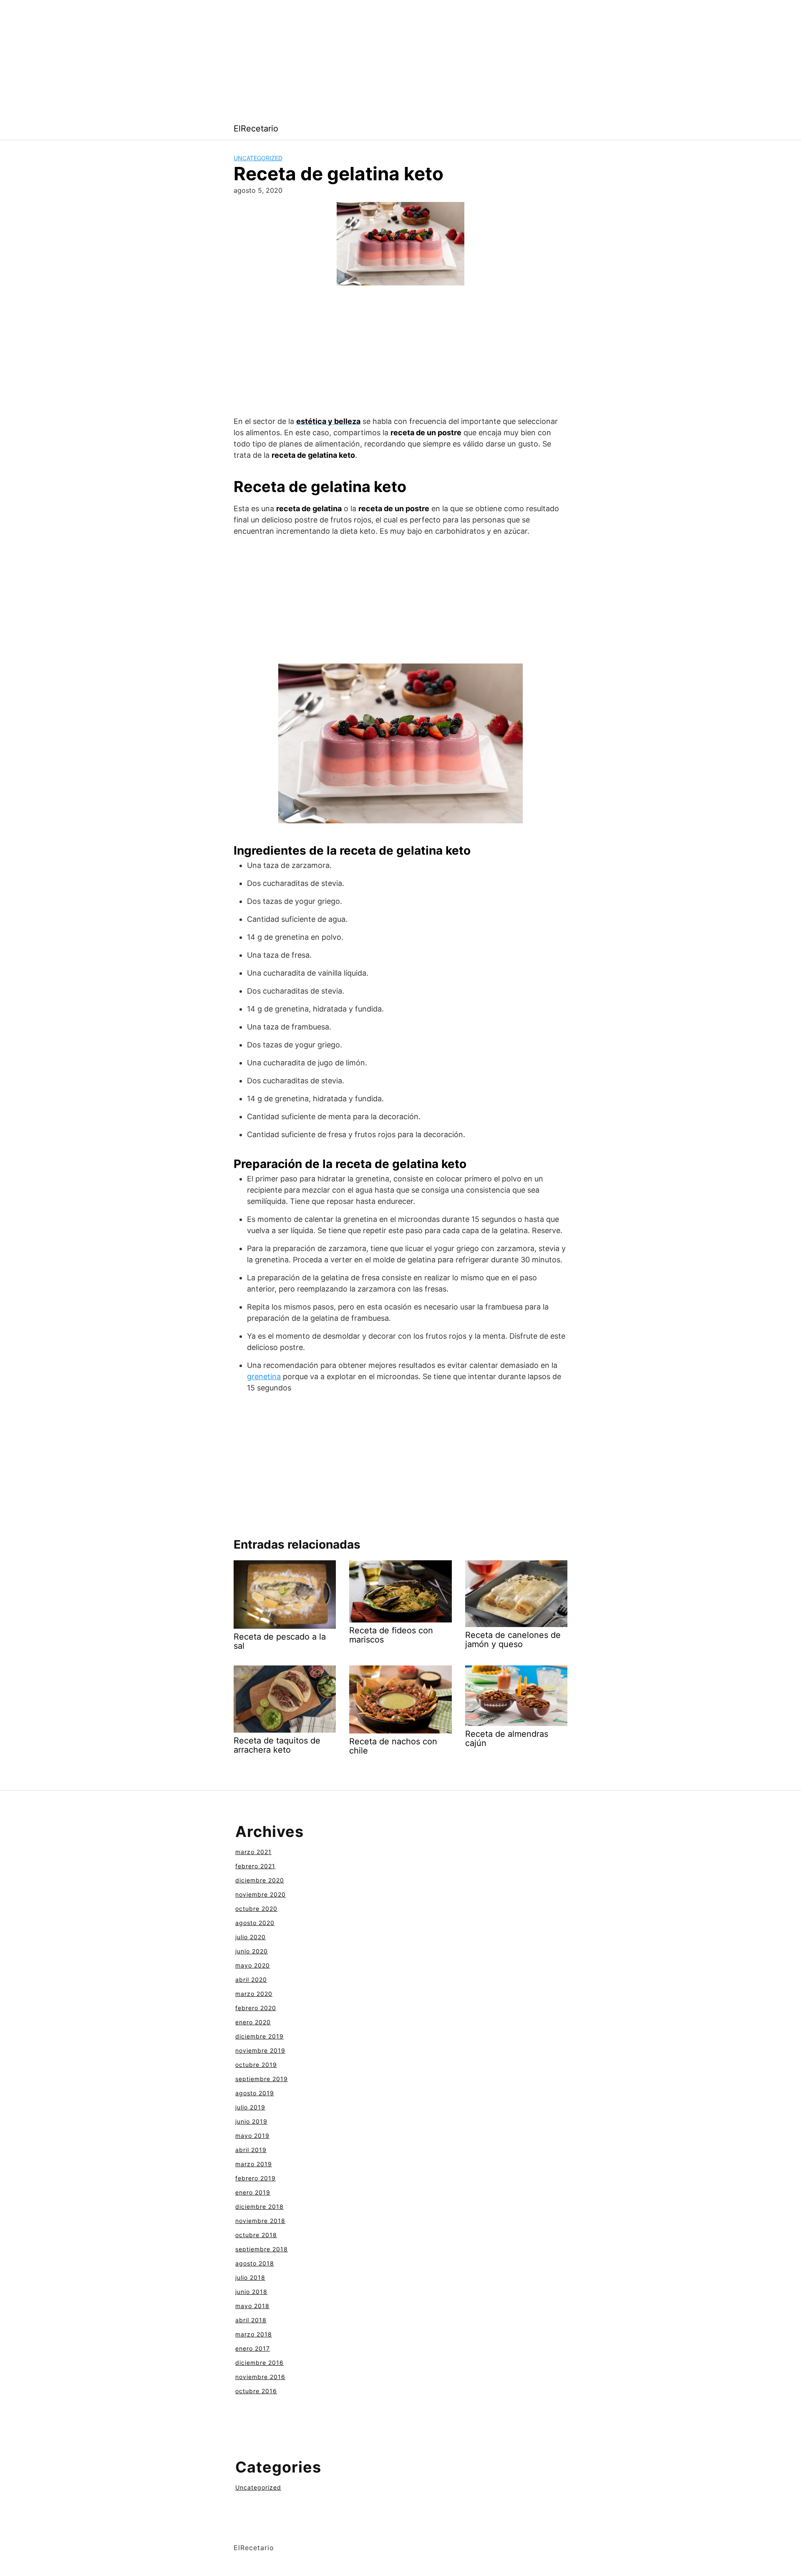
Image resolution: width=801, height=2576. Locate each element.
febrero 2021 (255, 1866)
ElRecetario (256, 129)
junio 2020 (252, 1951)
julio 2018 (250, 2277)
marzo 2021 (253, 1852)
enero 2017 (253, 2348)
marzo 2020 (254, 1994)
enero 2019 (253, 2192)
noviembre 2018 (260, 2221)
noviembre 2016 (260, 2377)
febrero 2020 (256, 2008)
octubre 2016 (256, 2391)
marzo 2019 (254, 2164)
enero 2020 (253, 2022)
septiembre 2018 (262, 2249)
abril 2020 (251, 1979)
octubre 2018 (256, 2235)
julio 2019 (250, 2107)
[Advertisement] (250, 58)
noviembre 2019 (260, 2050)
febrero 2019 (256, 2178)
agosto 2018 (255, 2263)
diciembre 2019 (259, 2036)
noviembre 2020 (261, 1894)
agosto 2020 (255, 1923)
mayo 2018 (252, 2306)
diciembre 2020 (260, 1880)
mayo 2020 (253, 1965)
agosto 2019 (255, 2093)
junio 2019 (251, 2121)
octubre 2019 (256, 2065)
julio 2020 (251, 1937)
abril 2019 (251, 2150)
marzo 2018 (254, 2334)
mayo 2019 (252, 2136)
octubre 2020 (256, 1909)
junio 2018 (251, 2292)
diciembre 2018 (259, 2206)
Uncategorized (258, 158)
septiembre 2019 (262, 2079)
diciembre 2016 (259, 2363)
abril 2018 (251, 2320)
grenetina (264, 1376)
